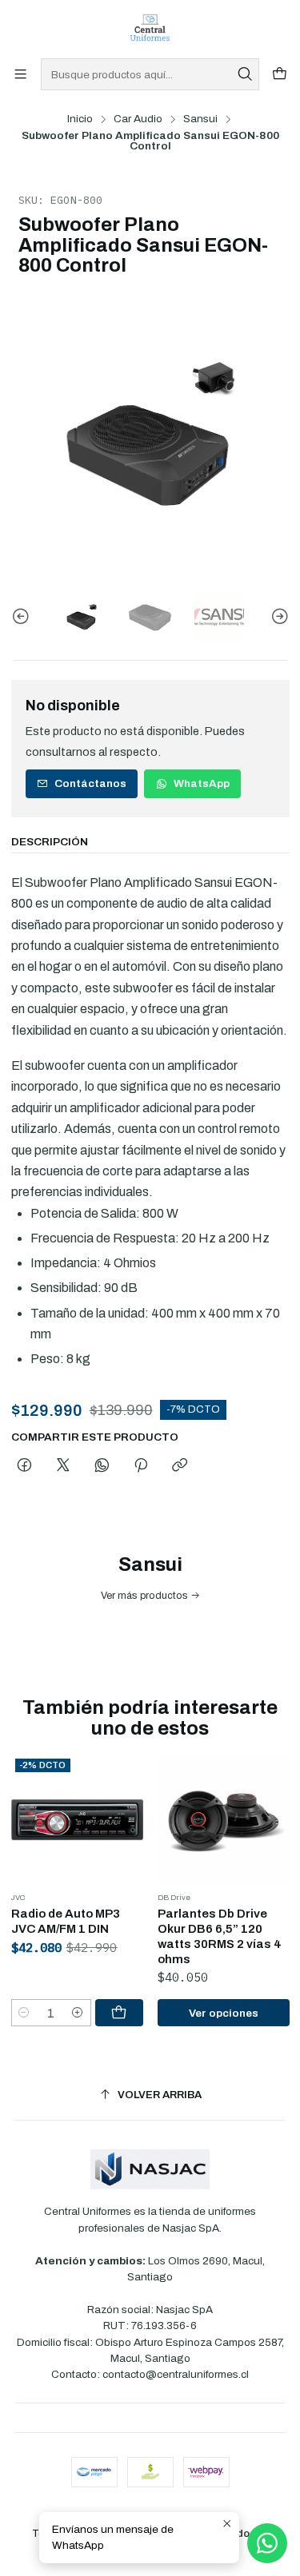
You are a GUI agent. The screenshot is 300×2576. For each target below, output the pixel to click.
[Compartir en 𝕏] (63, 1467)
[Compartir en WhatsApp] (102, 1467)
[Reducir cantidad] (24, 2013)
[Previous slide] (23, 617)
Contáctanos (90, 783)
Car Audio (138, 119)
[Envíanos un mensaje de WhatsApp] (267, 2543)
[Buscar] (246, 74)
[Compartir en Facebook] (24, 1467)
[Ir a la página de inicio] (150, 28)
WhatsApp (202, 783)
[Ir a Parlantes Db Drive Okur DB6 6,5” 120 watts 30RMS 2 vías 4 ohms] (224, 1821)
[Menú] (20, 75)
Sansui (200, 119)
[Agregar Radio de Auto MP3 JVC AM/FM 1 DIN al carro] (119, 2013)
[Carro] (280, 75)
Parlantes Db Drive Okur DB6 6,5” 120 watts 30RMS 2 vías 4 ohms (220, 1936)
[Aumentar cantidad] (78, 2013)
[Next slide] (278, 617)
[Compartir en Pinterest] (141, 1467)
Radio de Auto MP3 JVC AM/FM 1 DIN (66, 1921)
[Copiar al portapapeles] (180, 1467)
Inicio (80, 119)
